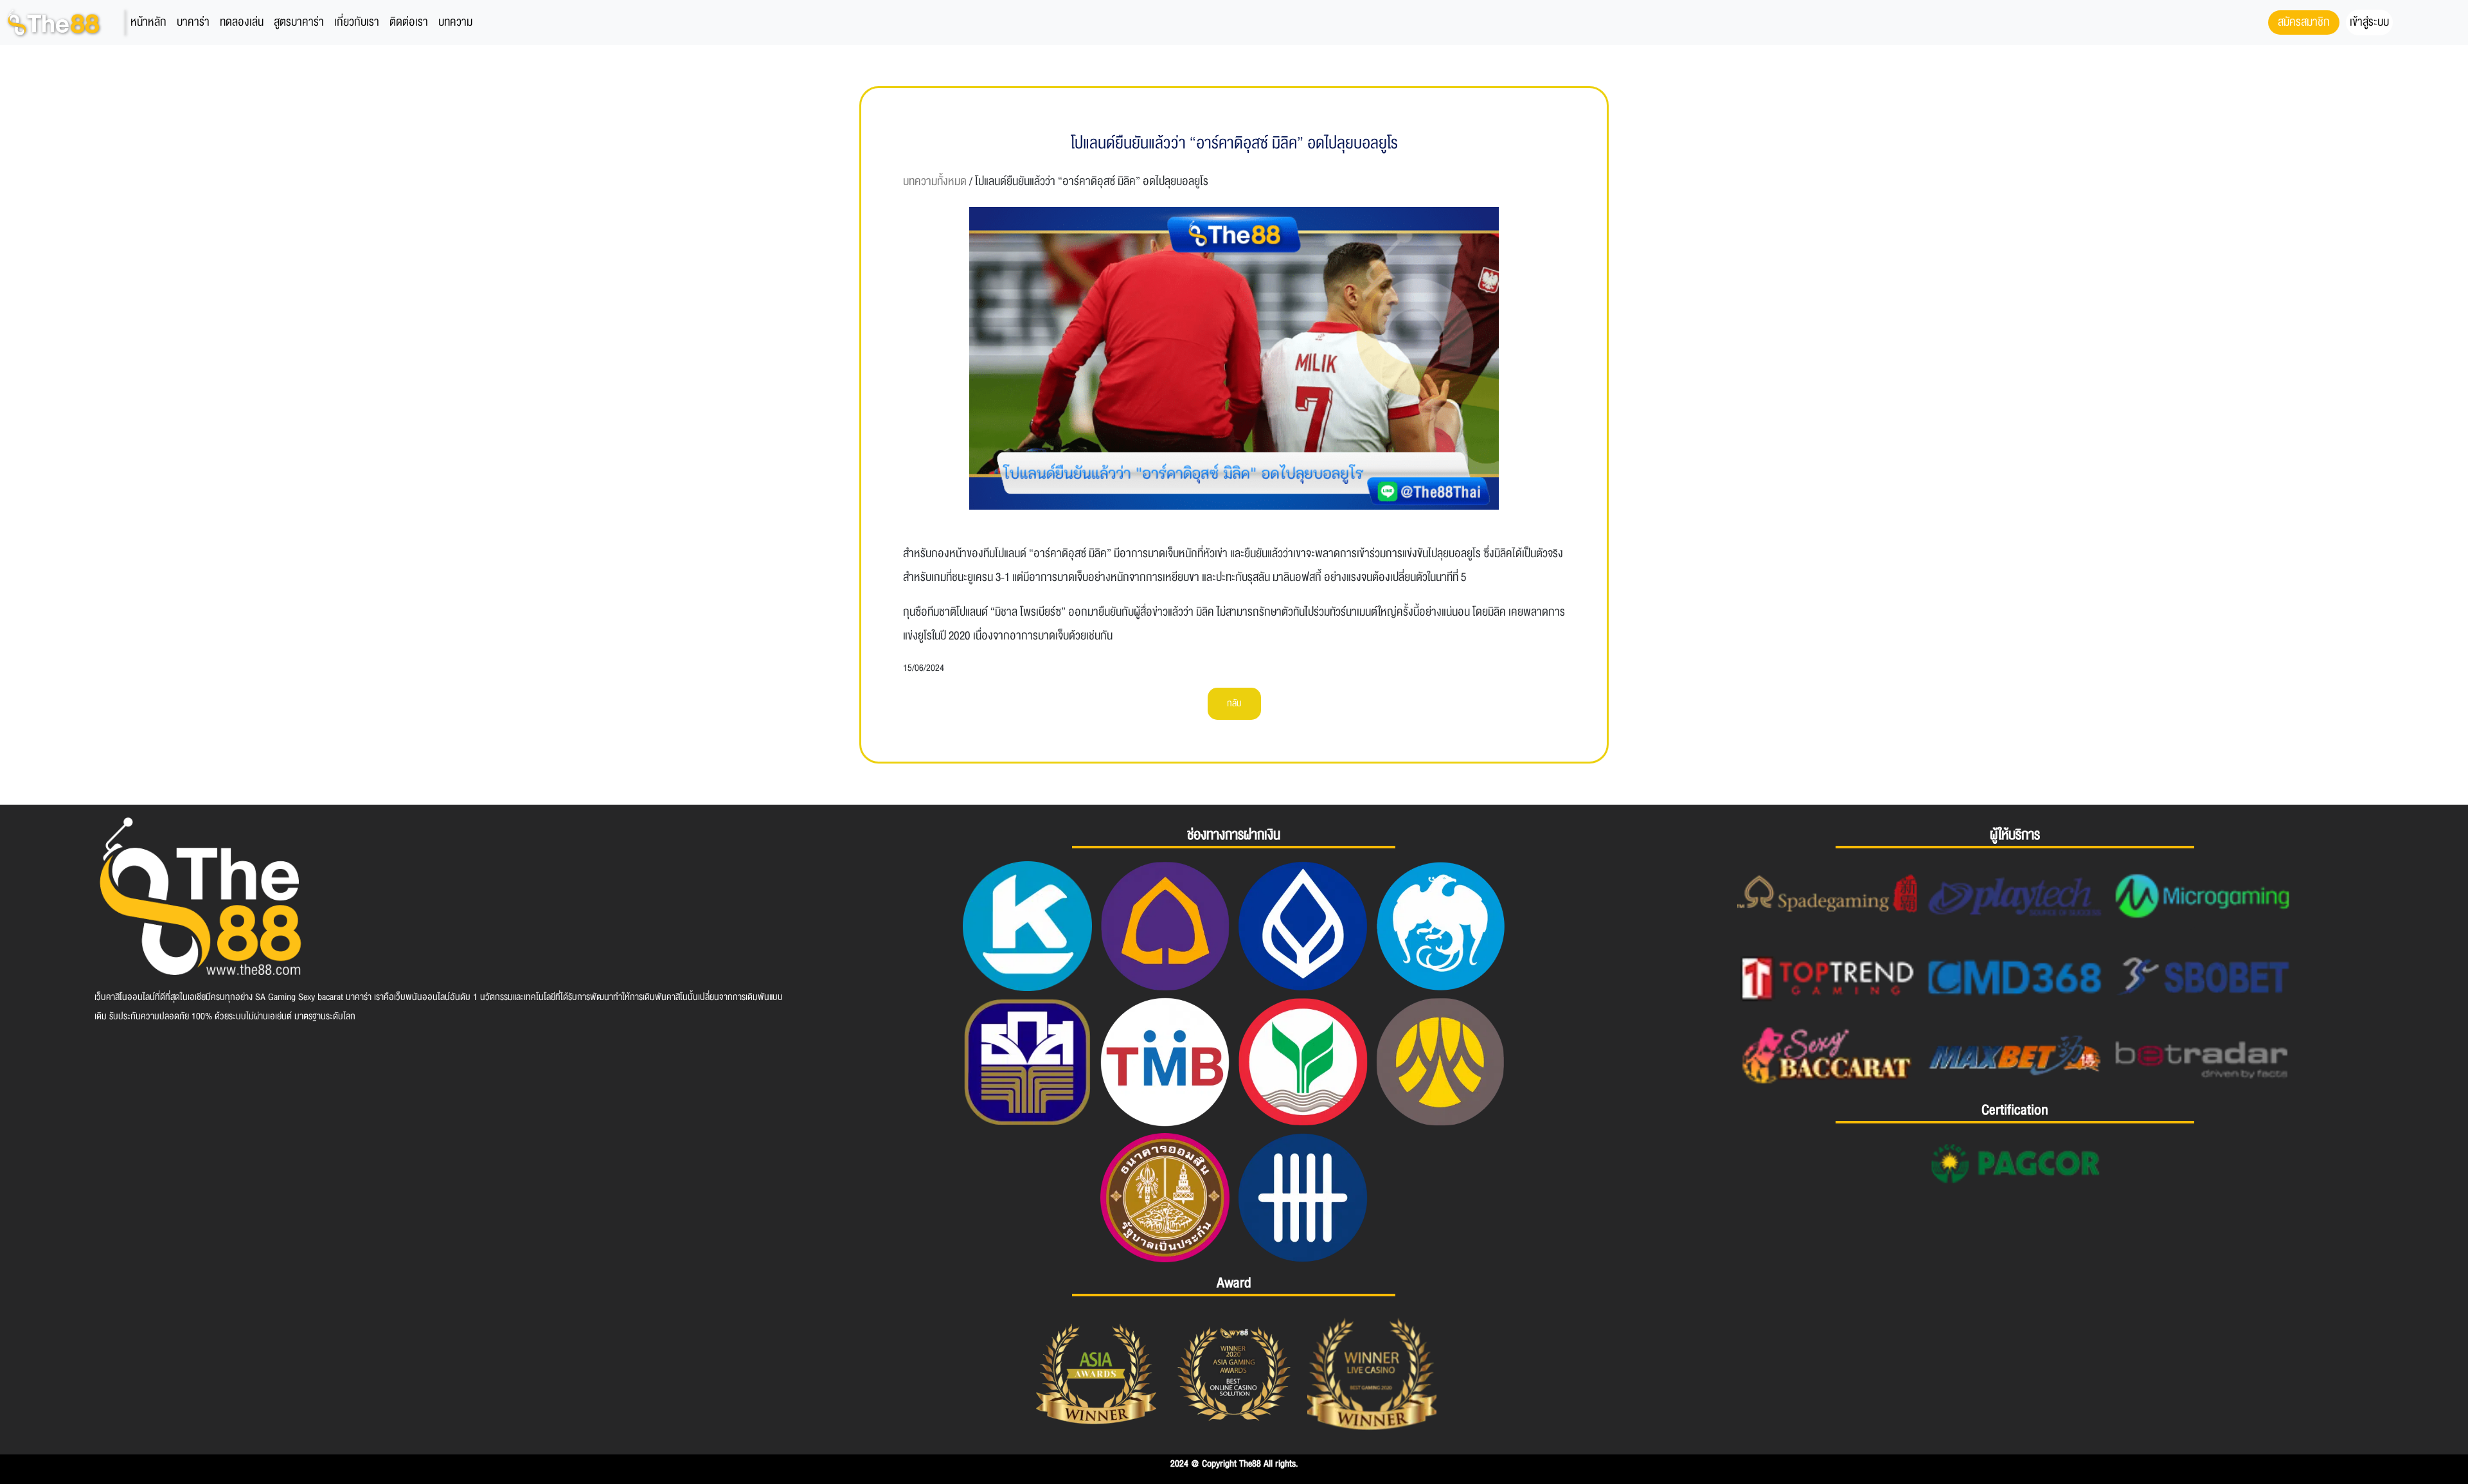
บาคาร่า (193, 22)
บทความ (455, 22)
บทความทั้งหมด (935, 182)
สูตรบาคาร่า (299, 22)
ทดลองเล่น (242, 22)
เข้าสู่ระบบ (2369, 22)
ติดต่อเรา (409, 22)
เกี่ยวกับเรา (357, 22)
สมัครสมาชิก (2304, 22)
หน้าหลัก (148, 22)
